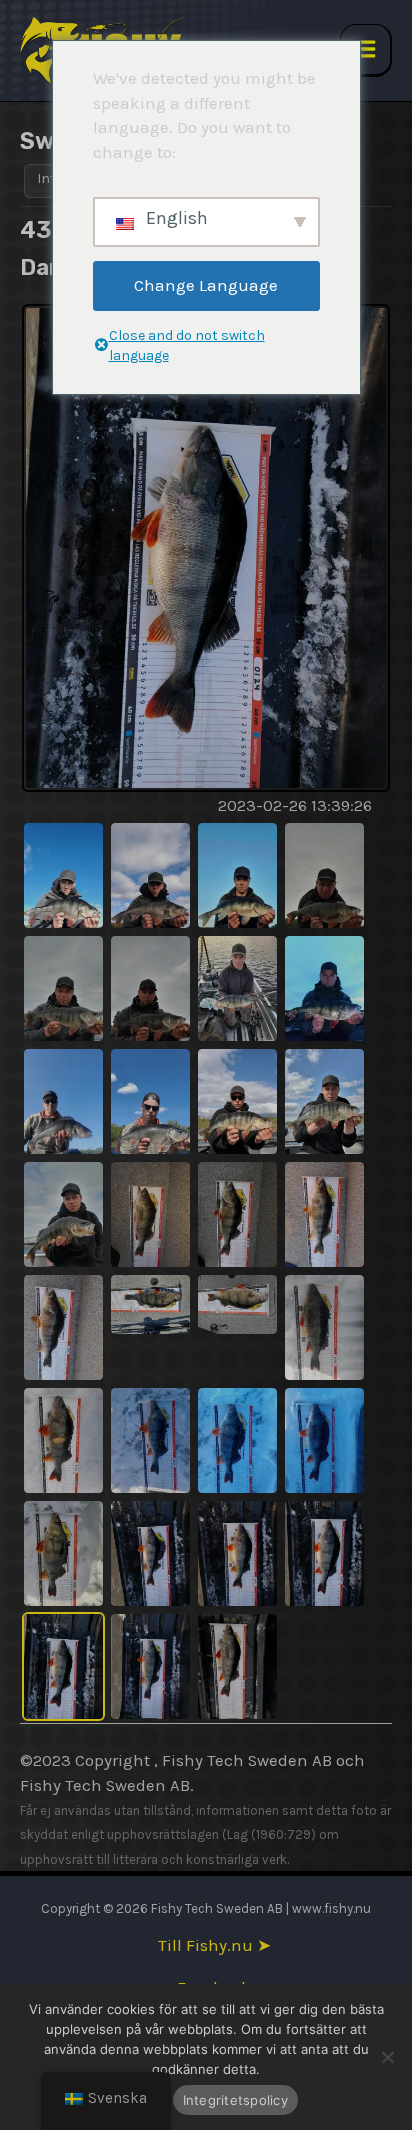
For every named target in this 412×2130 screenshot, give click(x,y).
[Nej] (387, 2057)
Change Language (206, 285)
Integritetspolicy (235, 2100)
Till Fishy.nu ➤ (214, 1945)
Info (50, 178)
